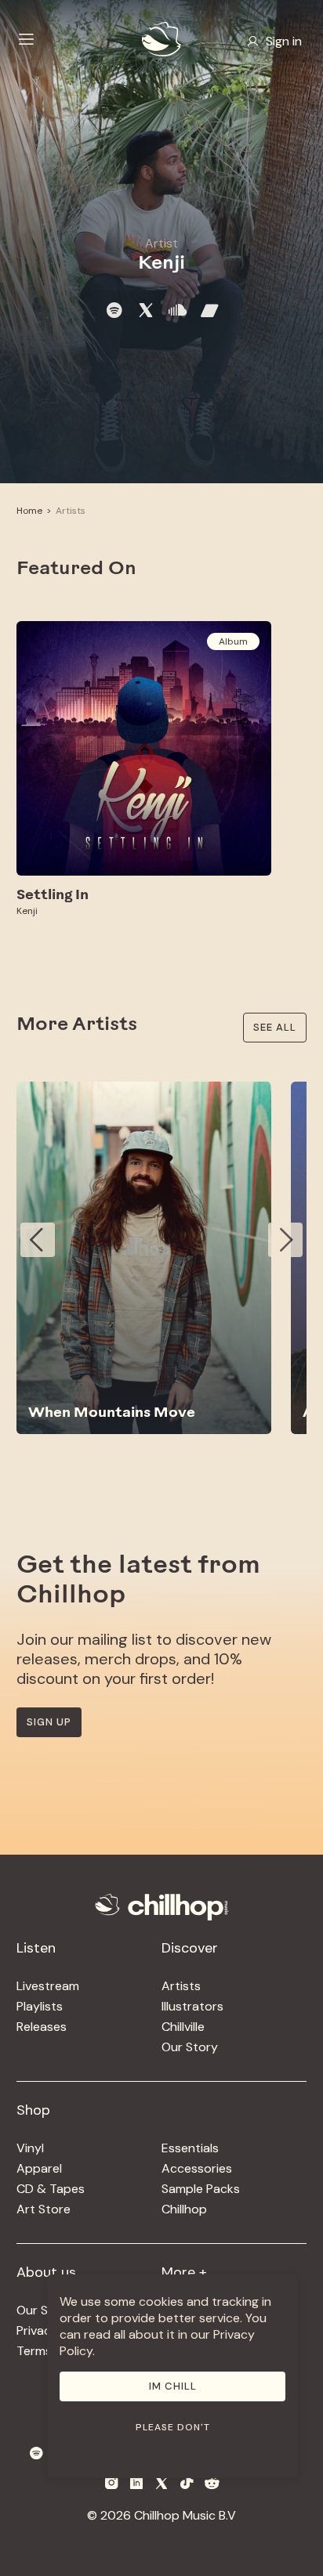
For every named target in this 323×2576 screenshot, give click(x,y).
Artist (161, 243)
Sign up (49, 1722)
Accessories (197, 2168)
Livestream (48, 1986)
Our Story (190, 2047)
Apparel (39, 2168)
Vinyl (30, 2148)
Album (233, 641)
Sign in (284, 41)
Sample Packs (201, 2189)
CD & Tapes (51, 2189)
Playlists (40, 2006)
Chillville (183, 2027)
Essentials (190, 2148)
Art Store (44, 2209)
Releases (42, 2027)
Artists (71, 511)
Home (29, 511)
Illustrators (192, 2006)
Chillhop (184, 2209)
